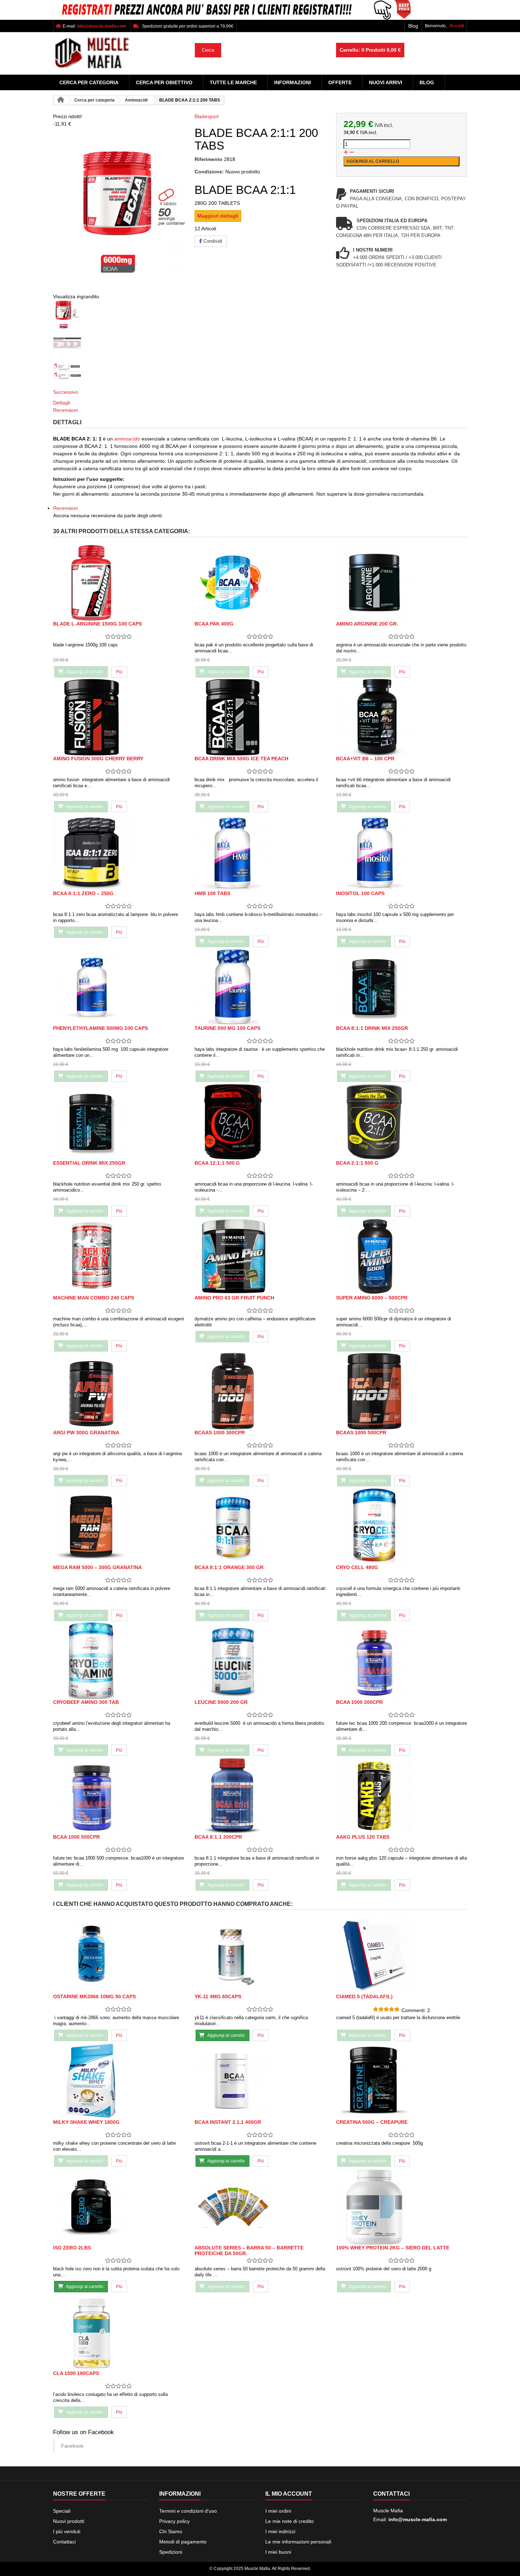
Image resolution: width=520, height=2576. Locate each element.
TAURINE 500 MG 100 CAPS (227, 1028)
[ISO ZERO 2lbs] (119, 2206)
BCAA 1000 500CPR (76, 1837)
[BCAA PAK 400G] (260, 583)
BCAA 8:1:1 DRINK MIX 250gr (372, 1028)
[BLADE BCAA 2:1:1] (119, 315)
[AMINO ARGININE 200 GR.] (401, 583)
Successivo (66, 392)
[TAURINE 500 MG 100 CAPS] (260, 987)
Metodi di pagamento (183, 2542)
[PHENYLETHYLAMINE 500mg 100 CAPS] (119, 987)
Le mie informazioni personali (298, 2542)
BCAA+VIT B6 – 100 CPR (365, 759)
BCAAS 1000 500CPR (361, 1433)
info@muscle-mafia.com (418, 2519)
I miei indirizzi (280, 2531)
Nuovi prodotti (69, 2521)
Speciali (62, 2511)
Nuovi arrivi (386, 82)
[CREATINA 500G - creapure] (401, 2081)
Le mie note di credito (290, 2521)
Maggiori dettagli (218, 216)
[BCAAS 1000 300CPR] (260, 1391)
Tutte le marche (233, 82)
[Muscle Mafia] (119, 53)
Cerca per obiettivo (164, 82)
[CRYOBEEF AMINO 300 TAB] (119, 1661)
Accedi (457, 26)
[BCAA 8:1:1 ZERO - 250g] (119, 852)
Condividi (212, 241)
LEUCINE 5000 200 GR (221, 1702)
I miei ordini (278, 2511)
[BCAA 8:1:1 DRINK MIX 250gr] (401, 987)
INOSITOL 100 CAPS (360, 893)
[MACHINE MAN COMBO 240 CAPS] (119, 1257)
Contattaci (64, 2542)
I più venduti (67, 2531)
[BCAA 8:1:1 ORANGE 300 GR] (260, 1526)
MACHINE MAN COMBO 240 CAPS (94, 1298)
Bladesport (207, 116)
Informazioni (293, 82)
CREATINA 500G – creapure (372, 2122)
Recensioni (65, 410)
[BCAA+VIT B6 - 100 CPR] (401, 717)
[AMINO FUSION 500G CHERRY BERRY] (119, 717)
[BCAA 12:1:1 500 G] (260, 1122)
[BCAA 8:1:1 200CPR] (260, 1796)
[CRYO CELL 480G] (401, 1526)
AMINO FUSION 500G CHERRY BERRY (98, 759)
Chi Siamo (171, 2531)
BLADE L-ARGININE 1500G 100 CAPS (97, 624)
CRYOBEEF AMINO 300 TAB (86, 1702)
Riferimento (209, 159)
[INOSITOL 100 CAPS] (401, 852)
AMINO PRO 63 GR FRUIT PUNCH (234, 1298)
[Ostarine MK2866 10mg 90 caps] (119, 1955)
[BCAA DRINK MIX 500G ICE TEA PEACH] (260, 717)
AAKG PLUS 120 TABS (363, 1837)
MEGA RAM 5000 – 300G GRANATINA (97, 1567)
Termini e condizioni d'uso (188, 2511)
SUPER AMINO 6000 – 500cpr (372, 1298)
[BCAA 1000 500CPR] (119, 1796)
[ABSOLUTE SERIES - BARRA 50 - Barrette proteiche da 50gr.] (260, 2206)
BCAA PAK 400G (214, 624)
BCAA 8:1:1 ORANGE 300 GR (229, 1567)
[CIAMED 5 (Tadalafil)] (401, 1955)
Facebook (72, 2446)
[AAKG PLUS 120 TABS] (401, 1796)
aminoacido (128, 439)
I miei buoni (278, 2552)
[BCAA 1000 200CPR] (401, 1661)
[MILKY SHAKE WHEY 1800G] (119, 2081)
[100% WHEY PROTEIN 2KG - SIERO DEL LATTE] (401, 2206)
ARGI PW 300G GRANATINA (86, 1433)
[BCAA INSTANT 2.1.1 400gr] (260, 2081)
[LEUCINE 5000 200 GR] (260, 1661)
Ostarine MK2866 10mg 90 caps (94, 1996)
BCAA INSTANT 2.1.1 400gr (228, 2122)
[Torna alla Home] (60, 100)
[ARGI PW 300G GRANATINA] (119, 1391)
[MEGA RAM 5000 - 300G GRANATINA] (119, 1526)
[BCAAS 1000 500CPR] (401, 1391)
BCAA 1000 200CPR (359, 1702)
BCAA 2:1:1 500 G (357, 1163)
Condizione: (209, 172)
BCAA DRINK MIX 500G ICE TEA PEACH (241, 759)
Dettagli (62, 403)
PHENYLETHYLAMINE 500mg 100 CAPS (100, 1028)
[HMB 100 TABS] (260, 852)
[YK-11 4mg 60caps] (260, 1955)
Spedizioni (171, 2552)
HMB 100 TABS (212, 893)
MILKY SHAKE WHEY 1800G (86, 2122)
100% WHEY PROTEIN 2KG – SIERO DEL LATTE (393, 2248)
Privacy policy (174, 2521)
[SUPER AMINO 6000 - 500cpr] (401, 1257)
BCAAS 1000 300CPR (220, 1433)
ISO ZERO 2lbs (72, 2248)
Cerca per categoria (89, 82)
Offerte (340, 82)
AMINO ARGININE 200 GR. (367, 624)
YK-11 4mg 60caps (218, 1996)
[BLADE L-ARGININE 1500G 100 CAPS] (119, 583)
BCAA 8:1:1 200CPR (218, 1837)
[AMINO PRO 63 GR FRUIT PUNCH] (260, 1257)
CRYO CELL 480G (357, 1567)
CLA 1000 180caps (76, 2373)
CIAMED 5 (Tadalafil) (364, 1996)
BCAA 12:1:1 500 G (217, 1163)
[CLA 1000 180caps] (119, 2332)
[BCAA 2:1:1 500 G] (401, 1122)
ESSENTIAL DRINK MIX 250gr (89, 1163)
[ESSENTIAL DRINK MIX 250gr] (119, 1122)
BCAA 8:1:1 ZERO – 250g (83, 893)
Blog (413, 26)
